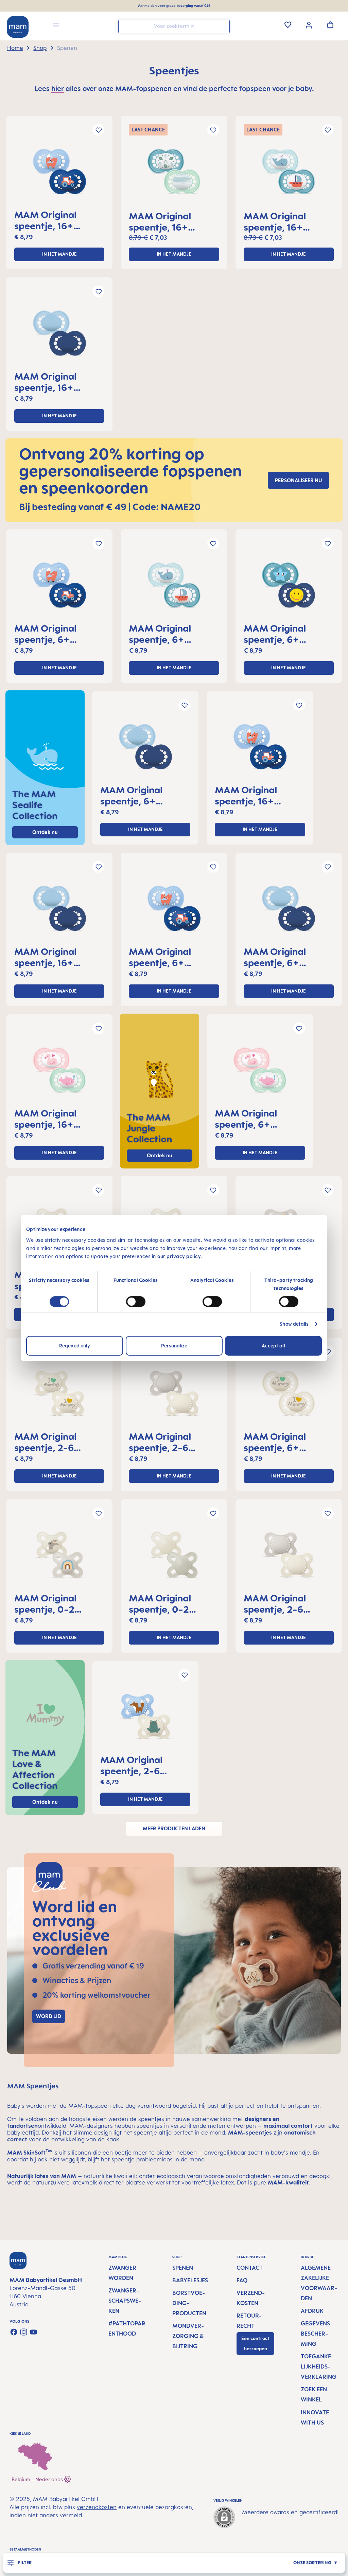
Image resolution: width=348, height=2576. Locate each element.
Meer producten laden (174, 1828)
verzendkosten (97, 2507)
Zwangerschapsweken (125, 2301)
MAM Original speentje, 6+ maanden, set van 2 (58, 634)
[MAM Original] (59, 174)
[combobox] (174, 26)
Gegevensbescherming (317, 2334)
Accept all (273, 1346)
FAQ (242, 2280)
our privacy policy (179, 1256)
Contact (250, 2268)
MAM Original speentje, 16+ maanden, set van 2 (58, 220)
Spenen (183, 2268)
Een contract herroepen (255, 2344)
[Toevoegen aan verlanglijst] (98, 130)
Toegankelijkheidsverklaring (319, 2366)
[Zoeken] (223, 26)
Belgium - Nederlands (38, 2479)
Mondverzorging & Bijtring (188, 2336)
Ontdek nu (160, 1155)
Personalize (174, 1346)
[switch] (136, 1302)
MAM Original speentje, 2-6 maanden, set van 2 (58, 1442)
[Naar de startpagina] (18, 27)
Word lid (49, 2016)
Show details (294, 1324)
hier (58, 88)
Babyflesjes (190, 2280)
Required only (75, 1346)
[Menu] (56, 26)
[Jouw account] (309, 24)
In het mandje (59, 254)
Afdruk (312, 2311)
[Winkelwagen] (330, 24)
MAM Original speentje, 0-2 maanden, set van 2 (58, 1603)
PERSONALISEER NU (298, 480)
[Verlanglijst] (288, 24)
